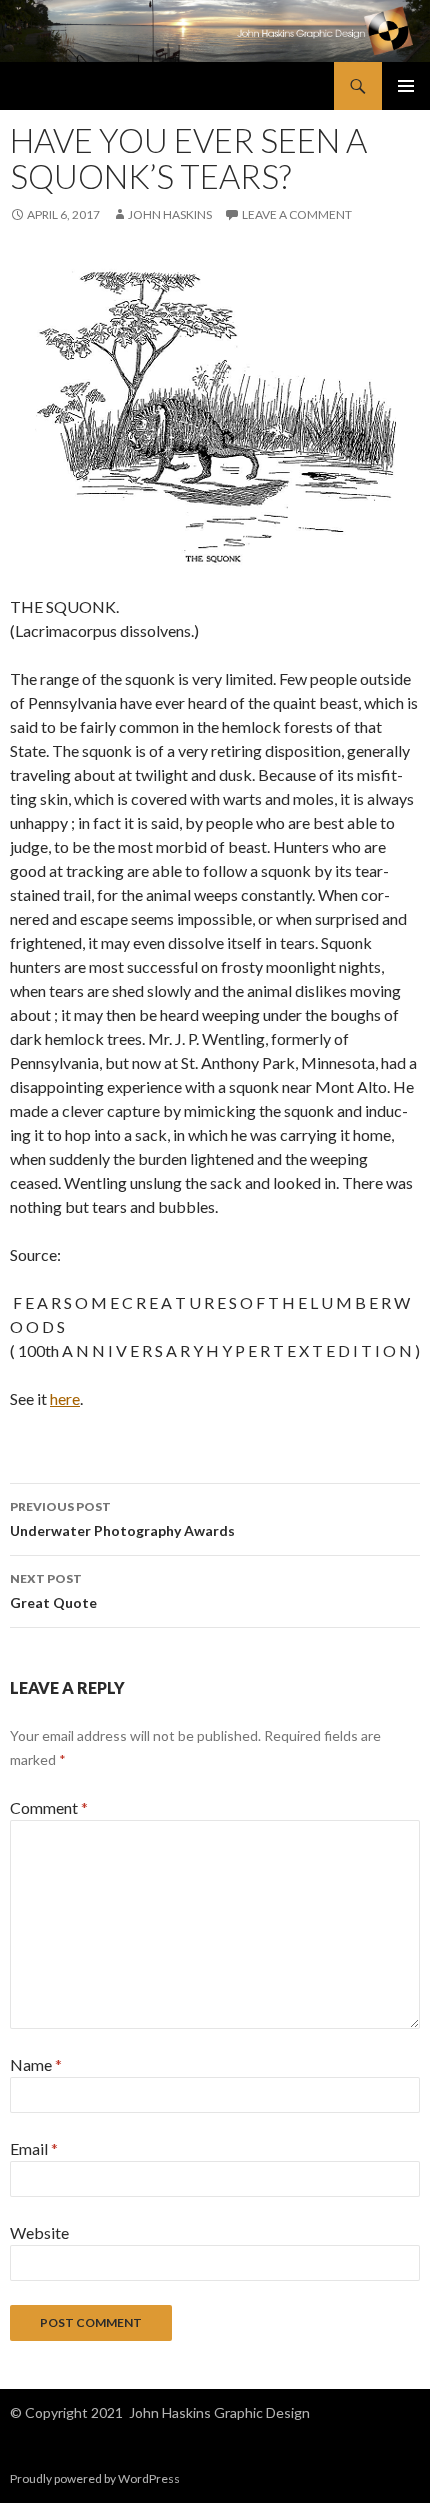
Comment (49, 1807)
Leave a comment (297, 214)
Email (34, 2148)
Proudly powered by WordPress (95, 2478)
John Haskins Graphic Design (219, 2412)
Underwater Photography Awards (122, 1519)
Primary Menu (406, 86)
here (65, 1398)
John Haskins (170, 214)
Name (36, 2064)
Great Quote (53, 1591)
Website (39, 2232)
